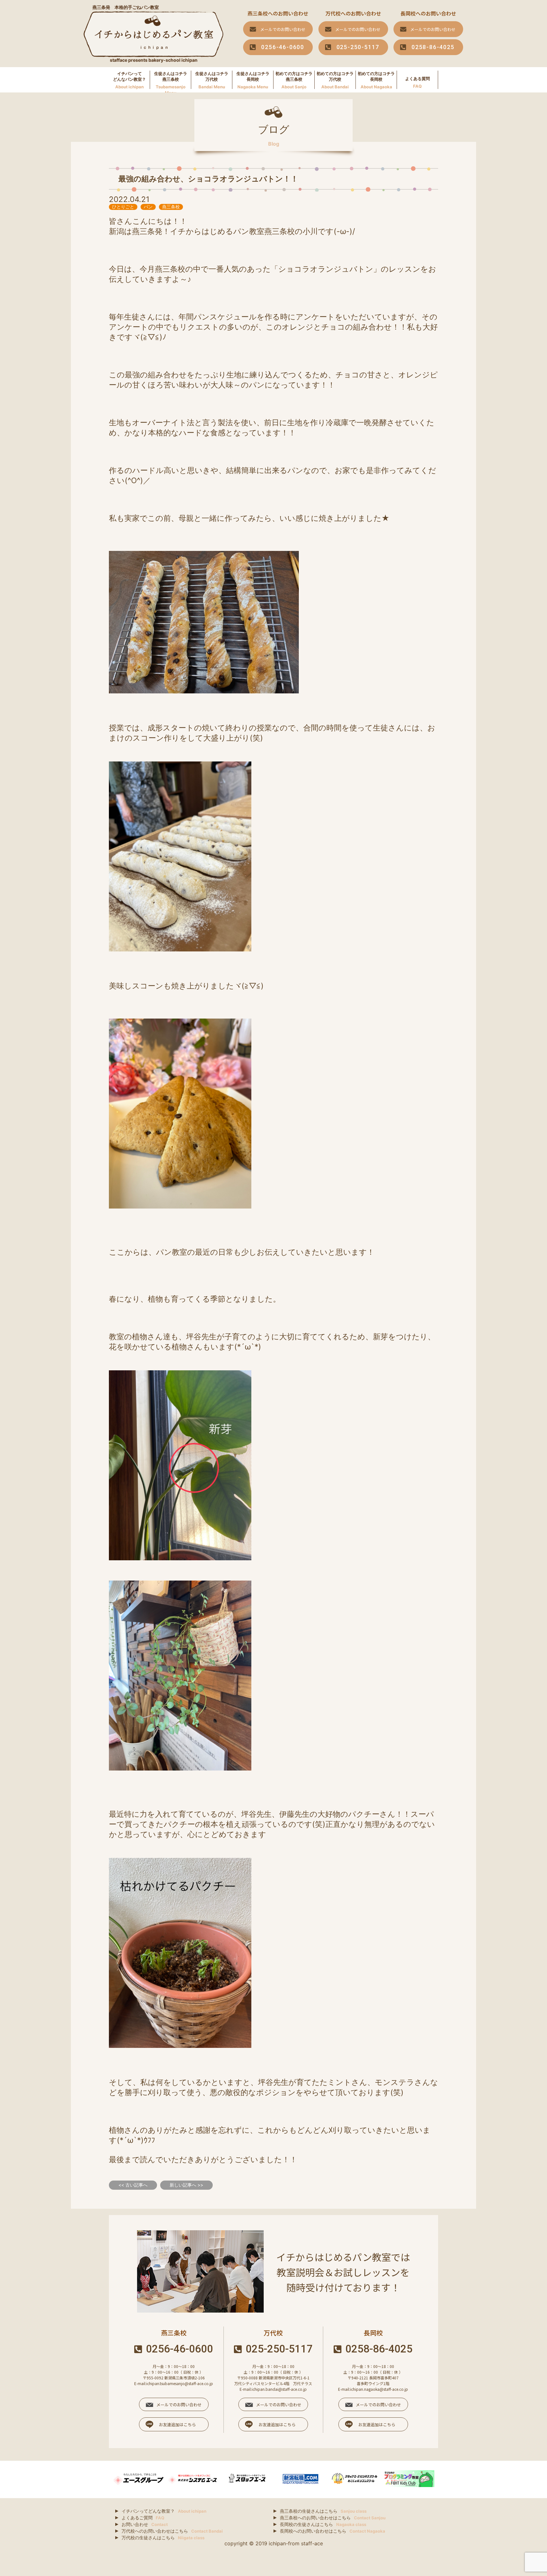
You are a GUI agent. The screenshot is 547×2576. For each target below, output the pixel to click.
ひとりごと (123, 207)
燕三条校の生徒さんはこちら (323, 2511)
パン (148, 207)
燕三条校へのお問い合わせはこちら (333, 2518)
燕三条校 (171, 207)
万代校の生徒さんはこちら (163, 2538)
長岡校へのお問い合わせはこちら (333, 2531)
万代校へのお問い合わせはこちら (172, 2531)
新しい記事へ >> (186, 2185)
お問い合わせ (145, 2524)
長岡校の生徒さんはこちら (323, 2524)
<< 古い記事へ (133, 2185)
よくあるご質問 (143, 2518)
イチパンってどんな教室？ (164, 2511)
